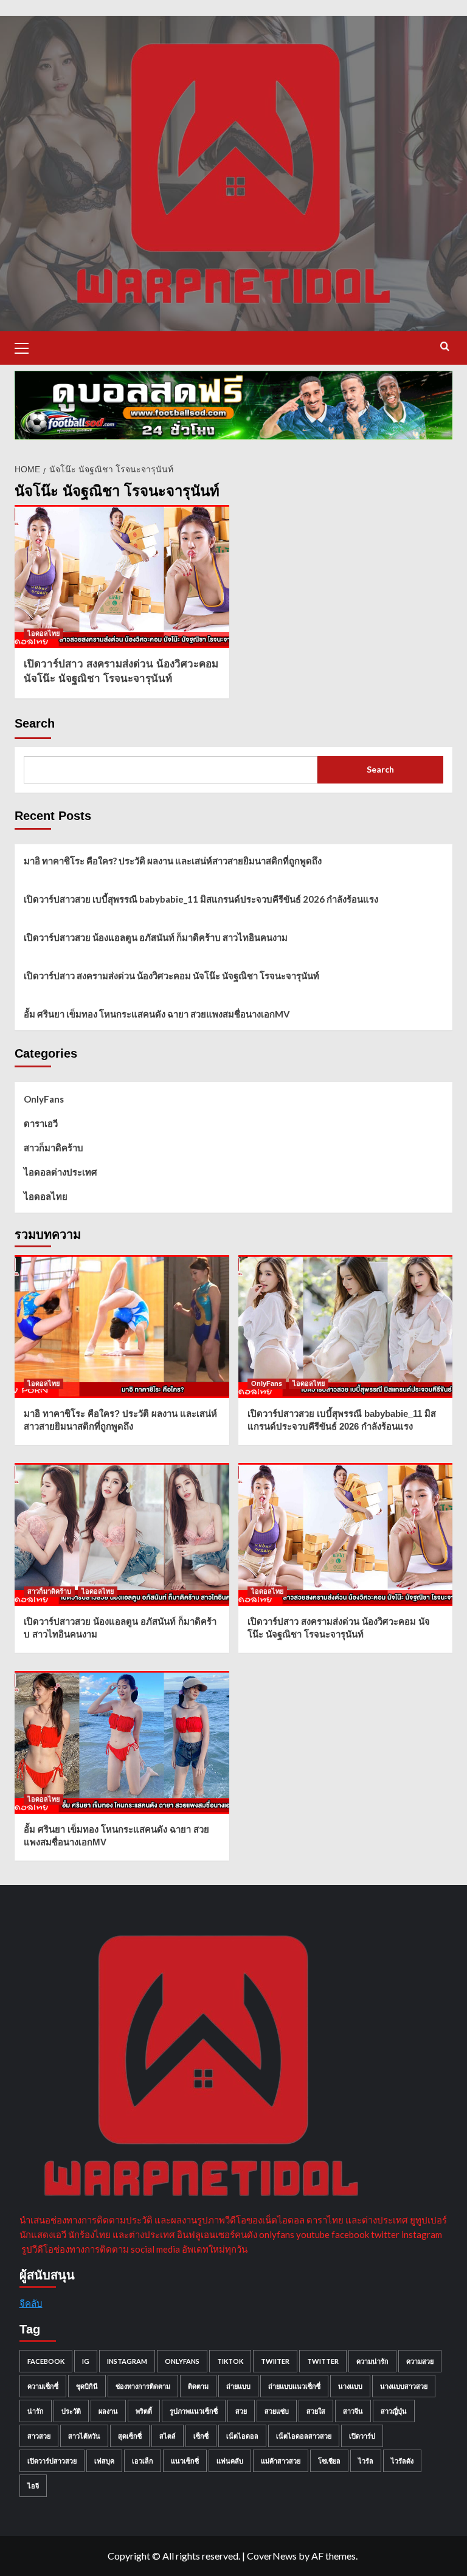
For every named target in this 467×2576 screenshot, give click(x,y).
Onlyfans (182, 2361)
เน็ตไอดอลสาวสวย (304, 2436)
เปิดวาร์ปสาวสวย (52, 2461)
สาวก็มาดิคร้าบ (54, 1148)
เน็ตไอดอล (242, 2436)
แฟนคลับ (230, 2461)
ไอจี (33, 2486)
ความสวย (420, 2361)
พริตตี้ (144, 2411)
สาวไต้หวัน (84, 2436)
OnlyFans (44, 1099)
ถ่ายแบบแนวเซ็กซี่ (294, 2386)
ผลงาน (108, 2411)
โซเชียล (329, 2461)
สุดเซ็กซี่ (130, 2436)
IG (86, 2361)
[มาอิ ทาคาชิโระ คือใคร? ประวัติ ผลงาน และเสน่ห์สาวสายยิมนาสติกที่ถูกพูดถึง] (122, 1327)
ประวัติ (71, 2411)
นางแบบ (350, 2386)
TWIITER (275, 2361)
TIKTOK (230, 2361)
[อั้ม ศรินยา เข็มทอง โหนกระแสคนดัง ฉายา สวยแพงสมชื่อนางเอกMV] (122, 1742)
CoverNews (272, 2556)
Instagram (127, 2361)
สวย (241, 2411)
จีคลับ (31, 2303)
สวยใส (316, 2411)
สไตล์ (168, 2436)
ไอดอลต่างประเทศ (61, 1172)
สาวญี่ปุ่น (394, 2411)
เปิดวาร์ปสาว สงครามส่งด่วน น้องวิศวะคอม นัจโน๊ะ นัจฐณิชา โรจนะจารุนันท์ (171, 976)
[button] (27, 346)
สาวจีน (353, 2411)
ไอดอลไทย (43, 633)
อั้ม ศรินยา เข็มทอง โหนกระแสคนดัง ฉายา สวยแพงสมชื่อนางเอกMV (157, 1014)
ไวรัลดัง (402, 2461)
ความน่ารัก (372, 2361)
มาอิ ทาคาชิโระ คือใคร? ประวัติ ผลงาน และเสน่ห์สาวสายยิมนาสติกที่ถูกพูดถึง (173, 861)
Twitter (323, 2361)
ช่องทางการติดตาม (143, 2386)
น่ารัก (36, 2411)
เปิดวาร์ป (362, 2436)
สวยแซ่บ (277, 2411)
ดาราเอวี (41, 1123)
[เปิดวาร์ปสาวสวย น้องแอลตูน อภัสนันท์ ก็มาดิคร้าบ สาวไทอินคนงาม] (122, 1534)
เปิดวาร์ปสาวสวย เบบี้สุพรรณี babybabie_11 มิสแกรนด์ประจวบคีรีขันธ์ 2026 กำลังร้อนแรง (201, 899)
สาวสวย (39, 2436)
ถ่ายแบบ (238, 2386)
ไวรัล (366, 2461)
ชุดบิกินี (87, 2386)
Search (35, 723)
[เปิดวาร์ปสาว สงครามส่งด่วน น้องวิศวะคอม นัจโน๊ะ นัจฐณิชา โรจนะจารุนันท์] (122, 577)
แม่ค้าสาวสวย (281, 2461)
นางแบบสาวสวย (404, 2386)
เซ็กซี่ (201, 2436)
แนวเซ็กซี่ (185, 2461)
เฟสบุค (104, 2461)
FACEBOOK (46, 2361)
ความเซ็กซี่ (43, 2386)
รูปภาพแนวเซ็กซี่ (194, 2411)
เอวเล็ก (143, 2461)
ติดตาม (198, 2386)
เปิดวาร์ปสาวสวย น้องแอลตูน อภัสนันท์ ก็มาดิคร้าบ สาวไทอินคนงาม (156, 937)
